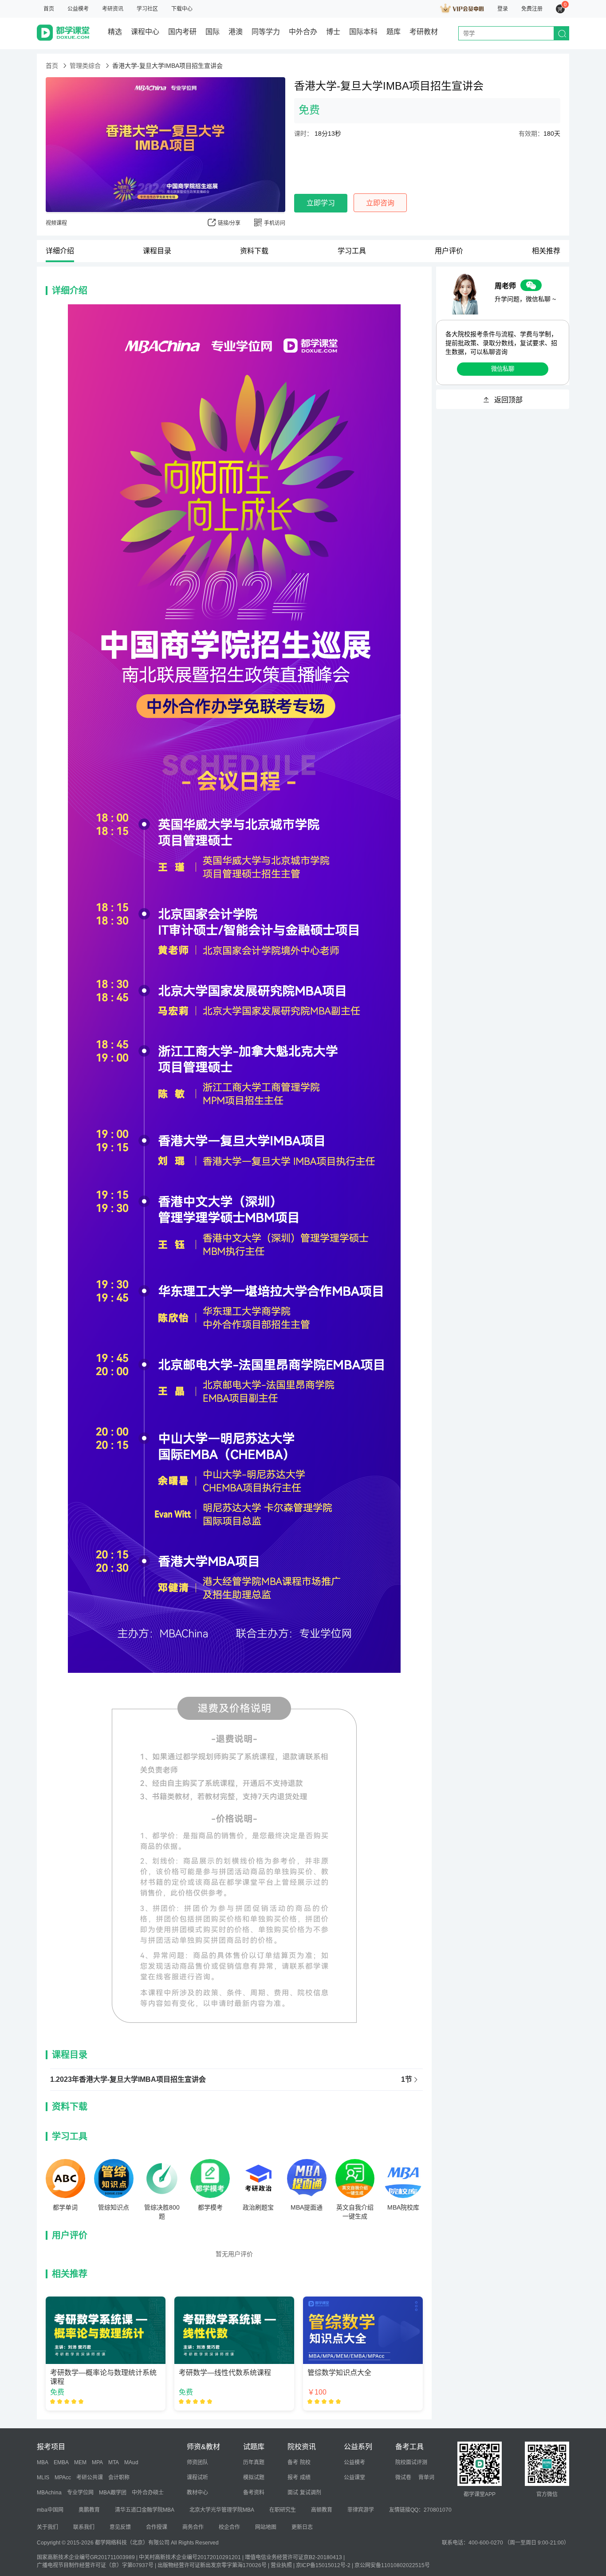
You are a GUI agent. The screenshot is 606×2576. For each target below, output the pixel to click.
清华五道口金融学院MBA (145, 2510)
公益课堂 (354, 2478)
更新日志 (302, 2527)
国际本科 (363, 32)
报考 (293, 2478)
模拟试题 (254, 2478)
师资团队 (197, 2462)
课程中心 (145, 32)
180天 (539, 134)
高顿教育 (322, 2510)
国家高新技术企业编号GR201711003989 (86, 2557)
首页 (49, 9)
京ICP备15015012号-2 (323, 2565)
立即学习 (321, 203)
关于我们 (47, 2527)
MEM (80, 2462)
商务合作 (193, 2527)
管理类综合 (85, 66)
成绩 (305, 2478)
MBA (43, 2462)
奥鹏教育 (89, 2510)
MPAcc (63, 2478)
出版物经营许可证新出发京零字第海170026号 (212, 2565)
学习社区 (147, 9)
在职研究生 (283, 2510)
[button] (236, 2080)
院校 (305, 2462)
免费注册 (532, 9)
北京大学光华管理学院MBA (222, 2510)
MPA (97, 2462)
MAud (131, 2462)
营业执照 (281, 2565)
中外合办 (303, 32)
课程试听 (197, 2478)
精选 (115, 32)
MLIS (43, 2478)
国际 (212, 32)
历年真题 (254, 2462)
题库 (394, 32)
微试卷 (403, 2478)
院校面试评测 (411, 2462)
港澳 (236, 32)
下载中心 (182, 9)
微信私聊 (503, 369)
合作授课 (157, 2527)
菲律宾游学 (361, 2510)
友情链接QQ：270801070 (420, 2510)
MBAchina (49, 2493)
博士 (333, 32)
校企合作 (229, 2527)
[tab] (236, 2080)
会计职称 (119, 2478)
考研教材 (424, 32)
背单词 (426, 2478)
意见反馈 (120, 2527)
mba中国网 (50, 2510)
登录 (503, 9)
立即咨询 (380, 203)
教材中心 (197, 2493)
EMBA (61, 2462)
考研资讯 (113, 9)
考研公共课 (90, 2478)
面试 (293, 2493)
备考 (293, 2462)
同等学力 (266, 32)
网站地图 (266, 2527)
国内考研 (182, 32)
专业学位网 (80, 2493)
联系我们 (84, 2527)
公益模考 (78, 9)
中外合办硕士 (148, 2493)
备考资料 (254, 2493)
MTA (114, 2462)
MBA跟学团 (113, 2493)
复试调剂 (311, 2493)
